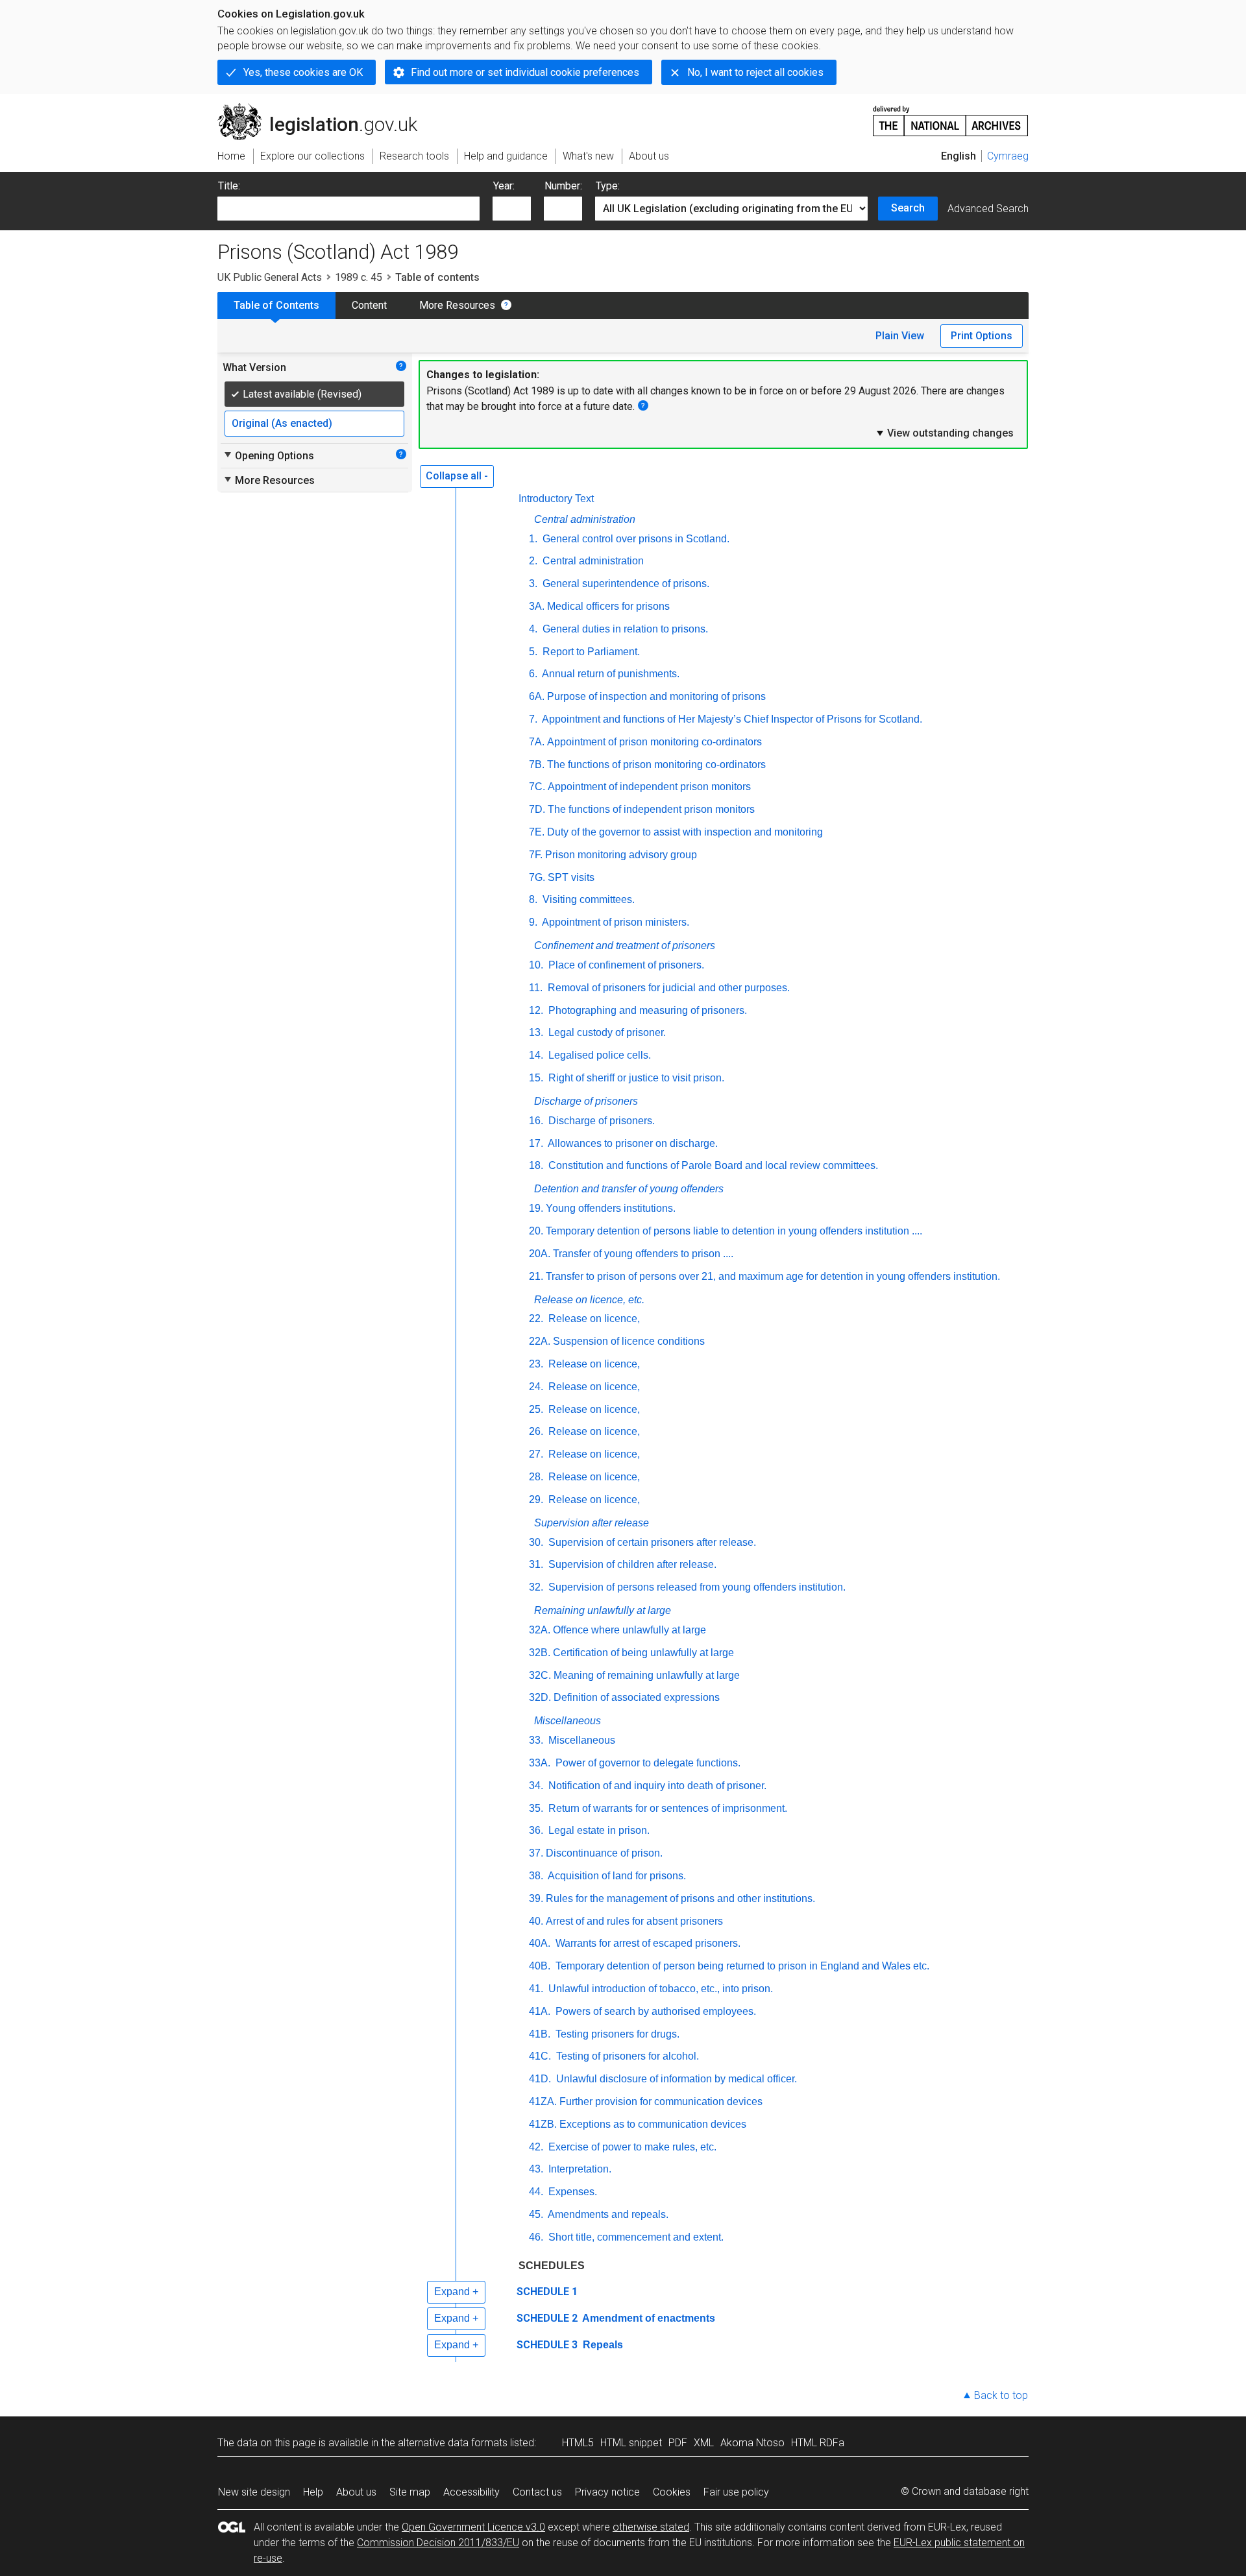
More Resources (457, 305)
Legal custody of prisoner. (606, 1032)
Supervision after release (592, 1523)
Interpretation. (579, 2169)
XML (704, 2443)
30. (536, 1542)
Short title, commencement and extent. (635, 2237)
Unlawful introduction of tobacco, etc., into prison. (659, 1989)
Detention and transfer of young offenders (629, 1189)
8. (533, 899)
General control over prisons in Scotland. (635, 539)
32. (536, 1587)
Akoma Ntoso (752, 2443)
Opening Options (268, 455)
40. (536, 1921)
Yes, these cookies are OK (303, 72)
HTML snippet (631, 2443)
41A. (540, 2011)
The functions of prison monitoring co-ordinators (656, 764)
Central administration (585, 519)
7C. (537, 787)
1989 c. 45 (359, 277)
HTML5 (578, 2443)
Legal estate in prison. (598, 1830)
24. (536, 1387)
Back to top (1001, 2395)
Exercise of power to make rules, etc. (631, 2147)
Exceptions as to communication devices (653, 2124)
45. (536, 2214)
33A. (540, 1763)
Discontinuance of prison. (604, 1853)
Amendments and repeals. (607, 2214)
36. (536, 1830)
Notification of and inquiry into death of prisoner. (656, 1786)
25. (536, 1409)
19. (536, 1208)
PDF (678, 2443)
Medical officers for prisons (608, 606)
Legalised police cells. (598, 1055)
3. (533, 584)
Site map (410, 2492)
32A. (540, 1630)
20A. (540, 1254)
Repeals (602, 2345)
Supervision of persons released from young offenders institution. (696, 1587)
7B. (537, 764)
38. (536, 1876)
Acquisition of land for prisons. (616, 1876)
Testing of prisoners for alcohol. (626, 2056)
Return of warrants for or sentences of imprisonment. (666, 1808)
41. (536, 1989)
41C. (540, 2056)
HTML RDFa (818, 2443)
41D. (540, 2079)
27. (536, 1454)
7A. (537, 742)
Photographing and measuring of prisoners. (646, 1010)
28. (536, 1477)
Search (908, 208)
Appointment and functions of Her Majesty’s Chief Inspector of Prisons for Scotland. (731, 719)
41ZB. (543, 2124)
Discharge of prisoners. (600, 1121)
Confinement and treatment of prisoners (625, 945)
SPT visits (571, 877)
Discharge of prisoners (586, 1101)
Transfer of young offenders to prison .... (643, 1254)
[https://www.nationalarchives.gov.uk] (951, 116)
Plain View (900, 336)
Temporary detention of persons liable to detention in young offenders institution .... (734, 1231)
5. (533, 652)
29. (536, 1499)
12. (536, 1010)
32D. (540, 1697)
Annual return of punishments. (610, 674)
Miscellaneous (568, 1721)
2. (533, 561)
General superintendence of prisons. (625, 584)
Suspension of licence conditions (629, 1341)
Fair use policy (736, 2492)
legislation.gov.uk (325, 108)
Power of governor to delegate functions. (647, 1763)
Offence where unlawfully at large (629, 1630)
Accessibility (471, 2492)
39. (536, 1898)
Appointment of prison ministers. (615, 922)
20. (536, 1231)
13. (536, 1032)
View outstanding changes (944, 433)
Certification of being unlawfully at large (643, 1653)
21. (536, 1276)
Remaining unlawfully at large (603, 1610)
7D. (537, 809)
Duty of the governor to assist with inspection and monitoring (685, 832)
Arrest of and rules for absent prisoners (634, 1921)
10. (536, 965)
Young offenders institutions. (611, 1208)
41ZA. (543, 2101)
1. (533, 539)
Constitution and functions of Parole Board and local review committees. (712, 1165)
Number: (563, 186)
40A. (540, 1943)
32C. (540, 1675)
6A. (537, 696)
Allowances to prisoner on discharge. (632, 1143)
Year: (504, 186)
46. (536, 2237)
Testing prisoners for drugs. (616, 2034)
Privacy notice (607, 2492)
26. (536, 1431)
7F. (536, 855)
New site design (254, 2492)
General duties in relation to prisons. (624, 629)
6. (533, 674)
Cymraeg (1008, 156)
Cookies (672, 2492)
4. (533, 629)
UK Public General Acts (270, 277)
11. (536, 988)
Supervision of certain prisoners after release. (651, 1542)
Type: (608, 186)
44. (536, 2192)
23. (536, 1364)
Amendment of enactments (648, 2318)
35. (536, 1808)
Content (369, 305)
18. (536, 1165)
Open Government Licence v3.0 (473, 2527)
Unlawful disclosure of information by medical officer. (675, 2079)
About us (356, 2492)
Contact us (537, 2492)
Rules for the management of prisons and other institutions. (680, 1898)
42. (536, 2147)
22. (536, 1318)
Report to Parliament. (590, 652)
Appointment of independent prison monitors (649, 787)
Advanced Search (988, 209)
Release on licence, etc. (589, 1300)
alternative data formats (453, 2443)
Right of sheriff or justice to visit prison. (635, 1078)
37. (536, 1853)
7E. (537, 832)
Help (313, 2492)
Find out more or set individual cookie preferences (525, 72)
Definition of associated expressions (637, 1697)
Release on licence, (593, 1318)
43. (536, 2169)
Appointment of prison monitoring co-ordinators (654, 742)
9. (533, 922)
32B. (540, 1653)
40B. (540, 1966)
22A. (540, 1341)
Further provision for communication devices (661, 2101)
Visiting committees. (587, 899)
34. (536, 1786)
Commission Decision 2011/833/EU (438, 2543)
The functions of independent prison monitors (651, 809)
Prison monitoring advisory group (621, 855)
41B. (540, 2034)
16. (536, 1121)
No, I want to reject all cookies (755, 72)
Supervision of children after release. (631, 1564)
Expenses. (571, 2192)
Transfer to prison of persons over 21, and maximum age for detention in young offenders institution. (773, 1276)
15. (536, 1078)
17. (536, 1143)
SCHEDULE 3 (547, 2345)
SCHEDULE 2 (547, 2318)
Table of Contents (276, 305)
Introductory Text (556, 499)
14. (536, 1055)
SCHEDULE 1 (547, 2292)
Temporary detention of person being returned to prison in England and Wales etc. (741, 1966)
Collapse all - (457, 476)
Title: (229, 186)
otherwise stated (651, 2527)
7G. (537, 877)
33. (536, 1740)
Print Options (982, 336)
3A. (537, 606)
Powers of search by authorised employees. (654, 2011)
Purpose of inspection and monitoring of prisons (656, 696)
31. (536, 1564)
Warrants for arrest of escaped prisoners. (647, 1943)
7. (533, 719)
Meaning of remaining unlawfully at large (647, 1675)
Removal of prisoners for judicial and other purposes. (667, 988)
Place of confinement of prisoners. (625, 965)
